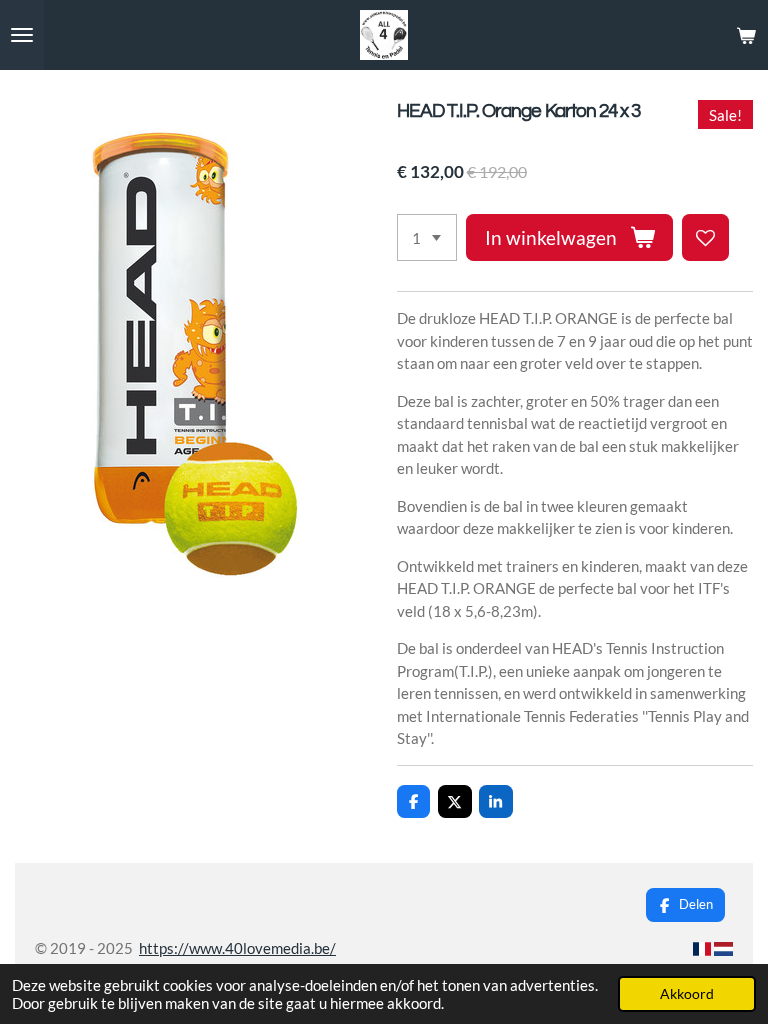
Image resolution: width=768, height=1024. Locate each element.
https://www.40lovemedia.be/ (237, 948)
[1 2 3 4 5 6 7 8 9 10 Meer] (427, 237)
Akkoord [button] (687, 994)
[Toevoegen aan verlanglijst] (705, 237)
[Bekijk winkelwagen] (746, 35)
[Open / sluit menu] (22, 35)
